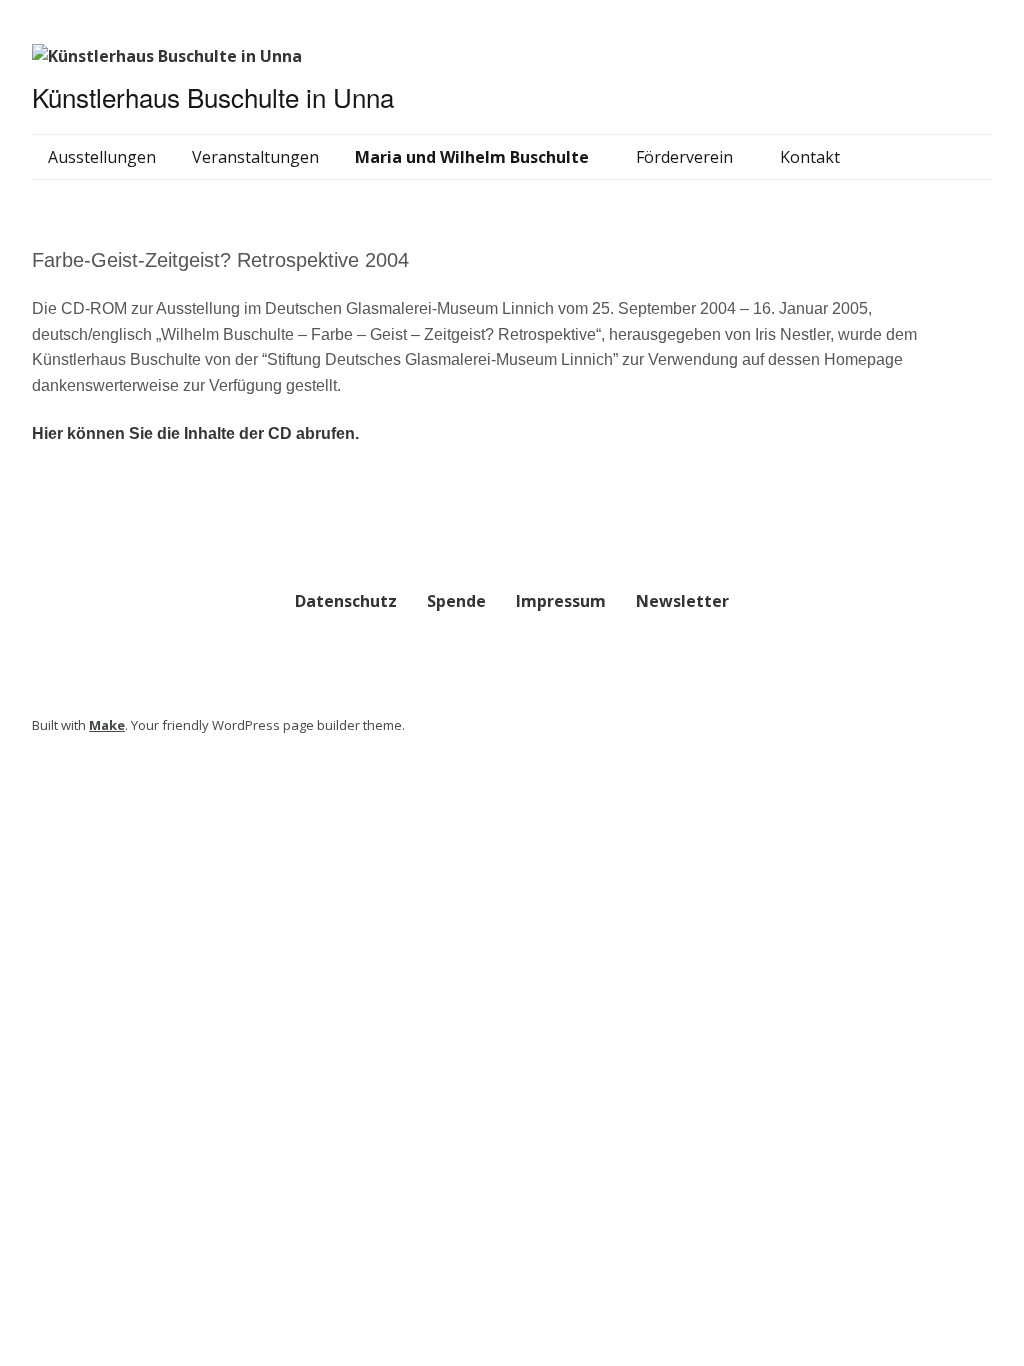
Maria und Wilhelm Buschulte (472, 157)
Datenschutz (346, 601)
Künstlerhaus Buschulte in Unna (213, 96)
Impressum (561, 601)
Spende (456, 601)
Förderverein (684, 157)
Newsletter (682, 601)
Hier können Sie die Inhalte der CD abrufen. (195, 433)
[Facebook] (985, 728)
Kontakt (810, 157)
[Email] (964, 728)
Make (107, 725)
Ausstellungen (102, 157)
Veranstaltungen (255, 157)
